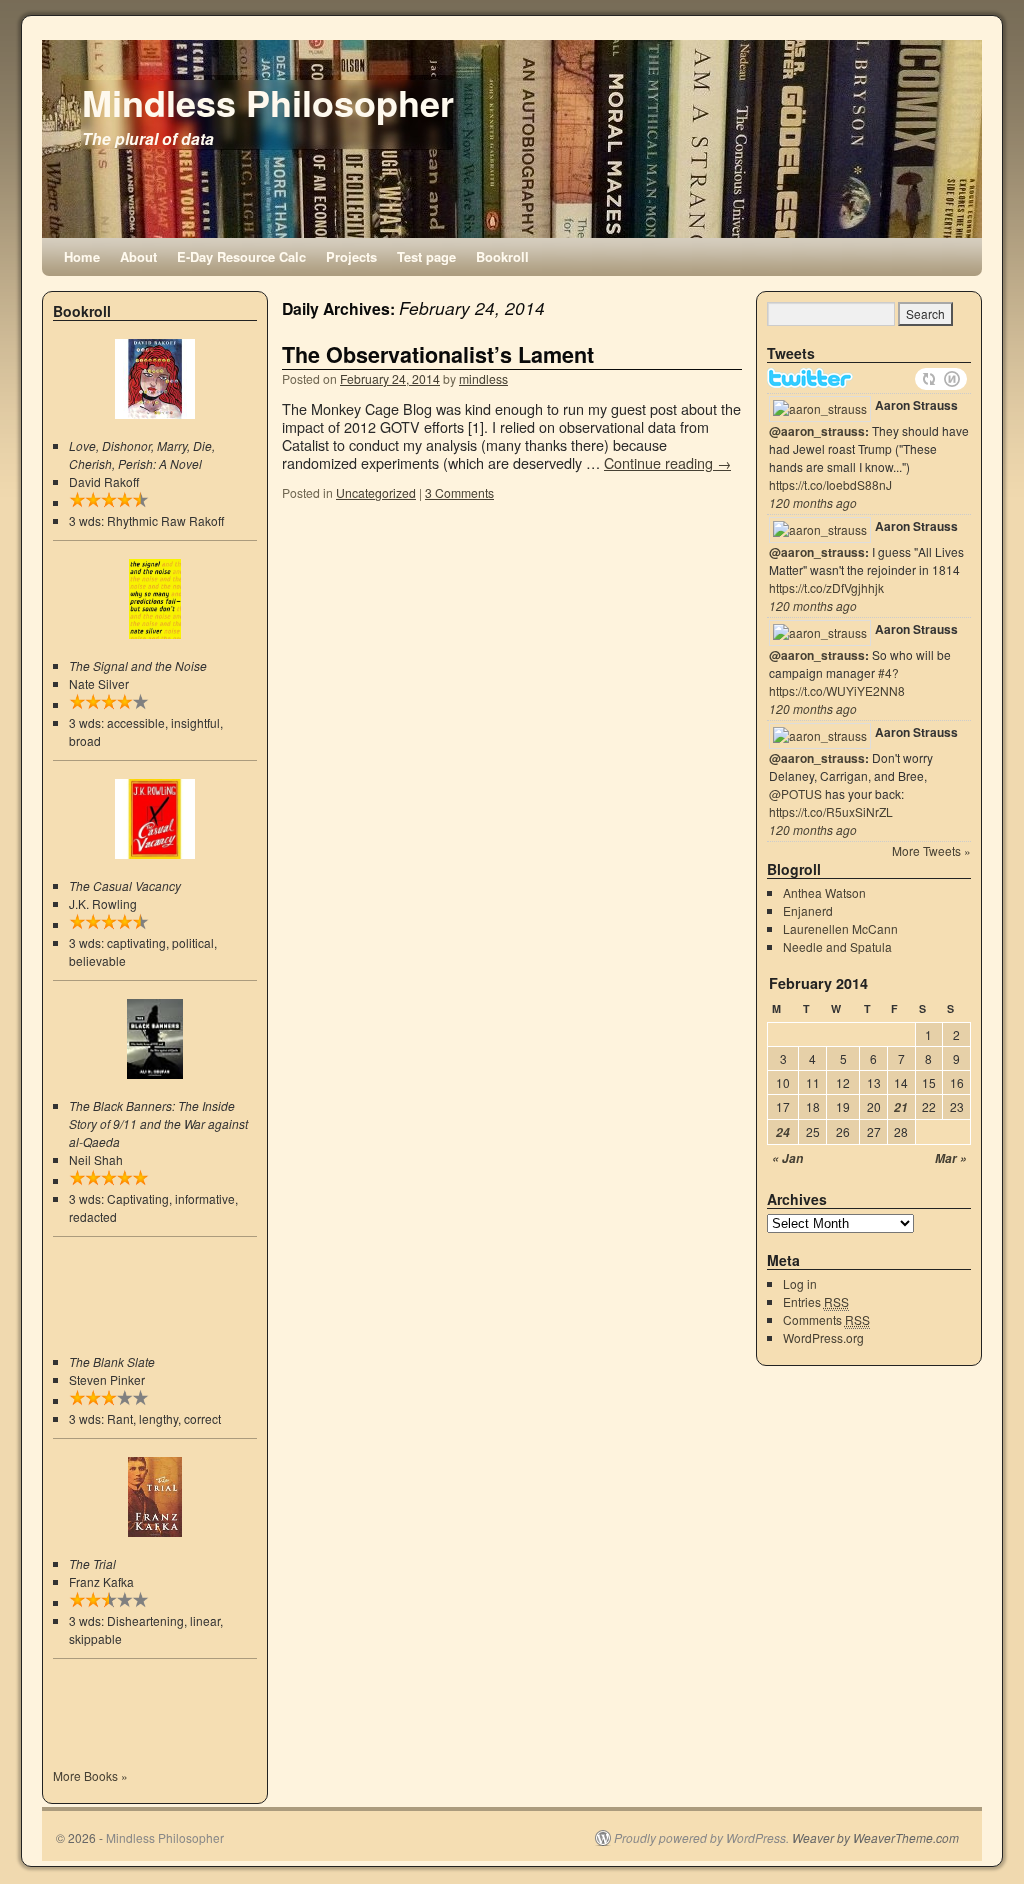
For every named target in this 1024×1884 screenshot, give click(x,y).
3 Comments (459, 492)
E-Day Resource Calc (241, 256)
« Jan (787, 1158)
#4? (888, 672)
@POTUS (795, 793)
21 (901, 1107)
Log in (800, 1283)
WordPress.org (823, 1337)
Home (82, 256)
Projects (351, 256)
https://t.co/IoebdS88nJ (830, 484)
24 (783, 1132)
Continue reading (667, 462)
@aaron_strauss (817, 431)
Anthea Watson (824, 892)
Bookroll (502, 256)
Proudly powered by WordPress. (701, 1838)
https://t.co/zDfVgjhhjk (826, 587)
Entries (816, 1301)
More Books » (90, 1775)
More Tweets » (931, 850)
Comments (826, 1319)
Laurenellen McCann (840, 928)
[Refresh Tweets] (929, 379)
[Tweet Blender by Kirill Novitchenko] (952, 379)
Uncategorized (376, 492)
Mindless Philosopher (268, 102)
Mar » (951, 1158)
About (138, 256)
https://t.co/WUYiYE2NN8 (837, 690)
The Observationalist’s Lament (438, 354)
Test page (426, 256)
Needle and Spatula (837, 946)
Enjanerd (808, 910)
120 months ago (813, 502)
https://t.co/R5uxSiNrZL (831, 811)
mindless (483, 378)
